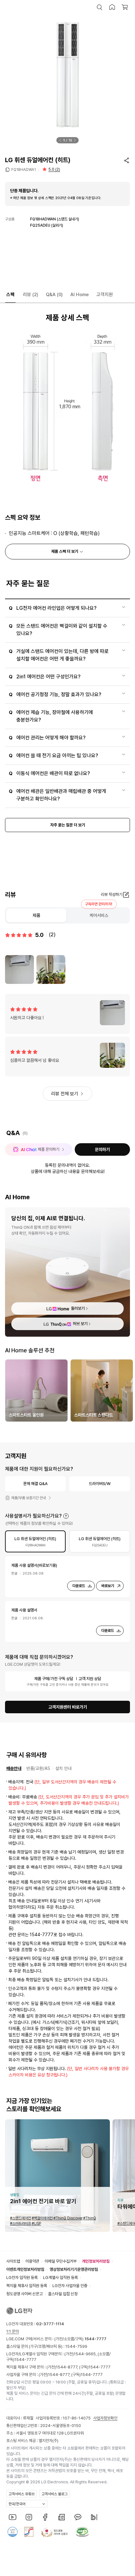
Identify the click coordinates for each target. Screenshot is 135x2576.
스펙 (10, 295)
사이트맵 (13, 2261)
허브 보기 (80, 1324)
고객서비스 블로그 (54, 2494)
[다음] (75, 140)
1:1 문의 (13, 2331)
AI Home (80, 295)
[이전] (60, 140)
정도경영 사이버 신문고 (24, 2294)
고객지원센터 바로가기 (68, 1707)
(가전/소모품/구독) (80, 2339)
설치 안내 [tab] (63, 1768)
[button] (100, 7)
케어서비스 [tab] (99, 915)
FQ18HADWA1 (24, 170)
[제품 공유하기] (127, 160)
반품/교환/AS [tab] (38, 1768)
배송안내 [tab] (14, 1768)
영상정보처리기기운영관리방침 (74, 2269)
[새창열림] (13, 2517)
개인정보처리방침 (96, 2261)
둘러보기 (78, 1308)
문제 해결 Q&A (35, 1484)
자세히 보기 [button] (66, 1516)
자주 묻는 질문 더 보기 (68, 825)
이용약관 (32, 2261)
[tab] (35, 1541)
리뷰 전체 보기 (65, 1094)
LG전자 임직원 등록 (22, 2278)
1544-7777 (25, 2360)
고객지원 (105, 295)
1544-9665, (86, 2354)
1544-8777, (67, 2367)
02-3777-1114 (50, 2324)
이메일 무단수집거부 (61, 2261)
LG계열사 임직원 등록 (60, 2278)
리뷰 (31, 295)
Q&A (54, 295)
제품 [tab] (36, 915)
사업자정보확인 (105, 2418)
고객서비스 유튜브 (22, 2494)
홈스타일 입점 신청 (63, 2294)
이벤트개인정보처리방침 (25, 2269)
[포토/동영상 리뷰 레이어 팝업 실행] (19, 969)
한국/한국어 (17, 2504)
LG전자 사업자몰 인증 (70, 2286)
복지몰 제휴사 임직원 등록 (27, 2286)
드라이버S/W (100, 1484)
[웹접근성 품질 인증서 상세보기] (82, 2532)
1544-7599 (76, 2346)
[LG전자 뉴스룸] (62, 2517)
